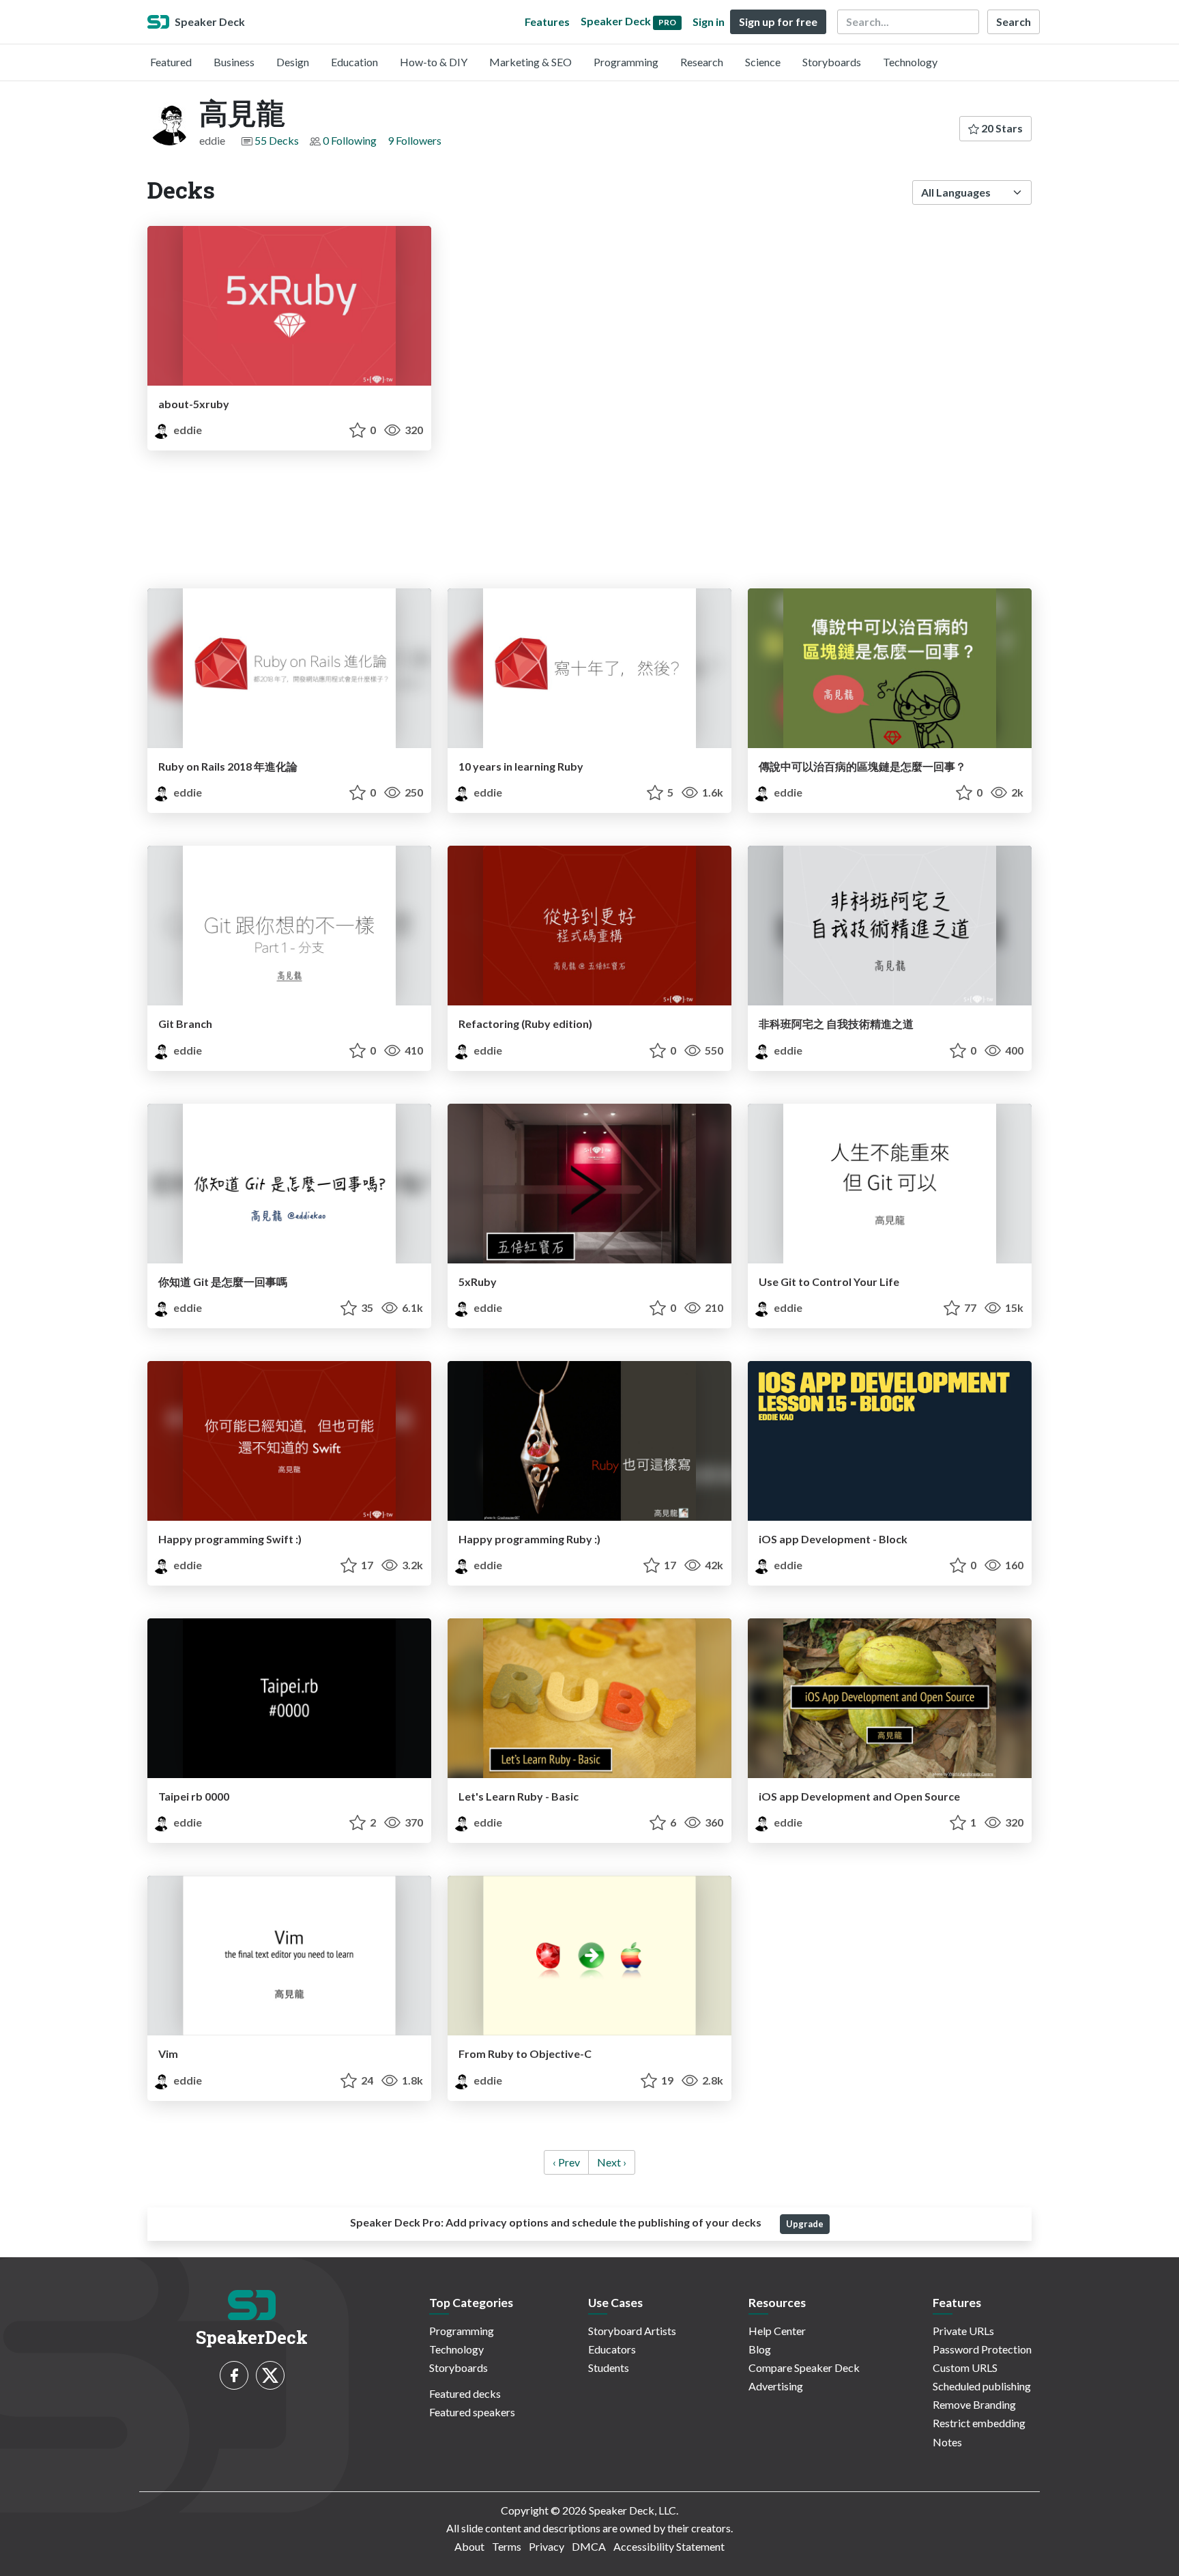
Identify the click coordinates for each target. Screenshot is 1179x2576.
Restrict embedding (979, 2423)
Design (293, 62)
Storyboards (832, 62)
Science (763, 62)
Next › (612, 2162)
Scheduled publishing (982, 2386)
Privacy (547, 2546)
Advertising (776, 2386)
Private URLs (963, 2331)
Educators (612, 2349)
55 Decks (277, 140)
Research (702, 62)
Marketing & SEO (530, 62)
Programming (626, 62)
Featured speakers (472, 2412)
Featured (171, 62)
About (469, 2546)
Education (354, 62)
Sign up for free (778, 22)
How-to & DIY (434, 62)
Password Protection (982, 2349)
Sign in (709, 22)
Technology (910, 62)
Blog (760, 2349)
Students (609, 2367)
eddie (187, 430)
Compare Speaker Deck (804, 2367)
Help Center (777, 2331)
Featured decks (465, 2393)
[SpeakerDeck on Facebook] (234, 2375)
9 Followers (414, 140)
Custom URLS (965, 2367)
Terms (507, 2546)
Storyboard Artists (632, 2331)
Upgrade (805, 2224)
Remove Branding (974, 2404)
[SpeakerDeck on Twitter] (270, 2375)
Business (234, 62)
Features (547, 22)
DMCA (589, 2546)
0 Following (350, 140)
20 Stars (1001, 128)
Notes (947, 2442)
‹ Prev (566, 2162)
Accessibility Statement (669, 2546)
